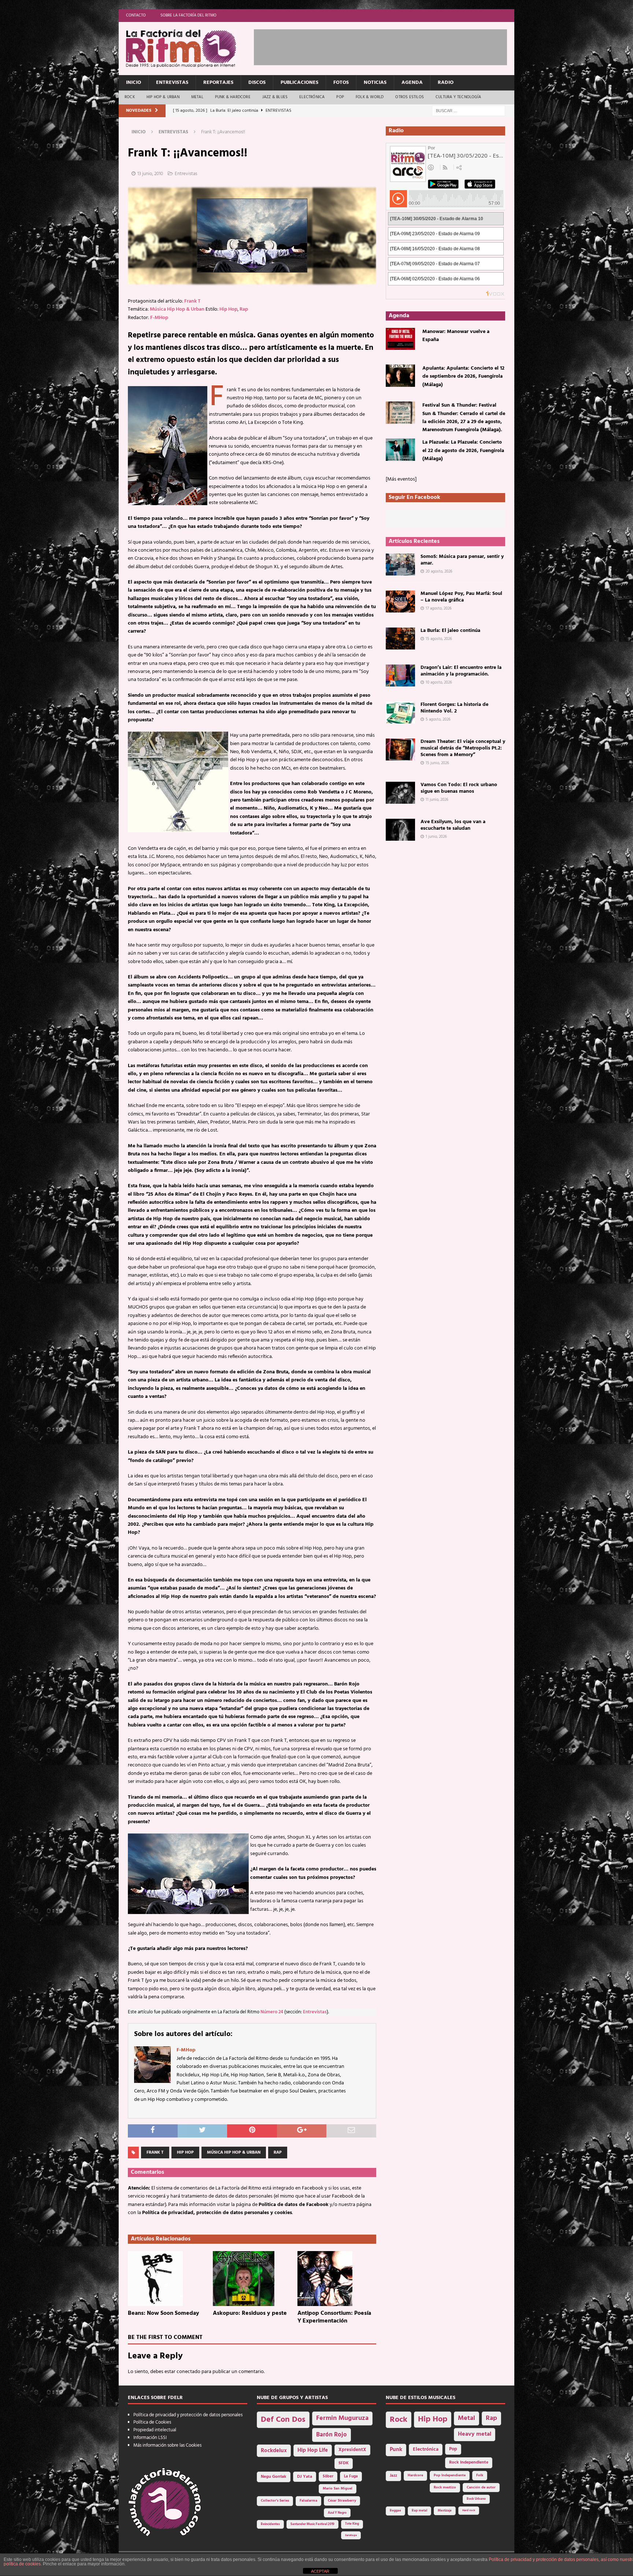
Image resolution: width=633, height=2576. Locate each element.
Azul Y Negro (337, 2513)
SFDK (344, 2463)
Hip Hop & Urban (163, 97)
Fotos (341, 83)
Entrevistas (172, 83)
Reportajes (218, 83)
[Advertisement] (387, 46)
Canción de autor (481, 2488)
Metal (197, 97)
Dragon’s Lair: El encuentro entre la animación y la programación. (461, 671)
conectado (188, 2372)
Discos (257, 83)
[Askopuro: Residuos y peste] (252, 2279)
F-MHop (159, 318)
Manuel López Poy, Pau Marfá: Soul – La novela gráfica (461, 597)
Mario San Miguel (338, 2489)
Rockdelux (274, 2451)
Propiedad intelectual (155, 2430)
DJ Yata (305, 2477)
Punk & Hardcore (233, 97)
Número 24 (272, 2012)
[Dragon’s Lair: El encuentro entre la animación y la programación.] (400, 676)
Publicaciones (299, 83)
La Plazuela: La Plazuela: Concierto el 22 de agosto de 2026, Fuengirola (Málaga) (463, 451)
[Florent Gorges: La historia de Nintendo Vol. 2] (400, 713)
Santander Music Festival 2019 (312, 2524)
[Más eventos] (401, 479)
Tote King (352, 2524)
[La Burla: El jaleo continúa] (400, 639)
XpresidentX (352, 2450)
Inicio (134, 83)
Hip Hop (228, 309)
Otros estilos (410, 97)
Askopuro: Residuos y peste (250, 2313)
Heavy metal (475, 2434)
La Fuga (351, 2477)
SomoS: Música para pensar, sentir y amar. (462, 560)
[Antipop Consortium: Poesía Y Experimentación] (337, 2279)
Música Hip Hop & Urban (177, 309)
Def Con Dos (283, 2420)
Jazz (393, 2476)
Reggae (395, 2511)
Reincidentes (270, 2524)
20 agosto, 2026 (439, 571)
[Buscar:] (469, 111)
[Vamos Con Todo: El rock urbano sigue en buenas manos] (400, 793)
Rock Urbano (476, 2499)
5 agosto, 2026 (438, 719)
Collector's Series (275, 2501)
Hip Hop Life (313, 2451)
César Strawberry (342, 2501)
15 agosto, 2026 (439, 639)
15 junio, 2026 (437, 763)
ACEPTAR (320, 2571)
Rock (130, 97)
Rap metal (419, 2511)
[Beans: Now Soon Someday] (167, 2279)
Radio (446, 83)
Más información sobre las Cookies (167, 2445)
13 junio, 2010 (150, 174)
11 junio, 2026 (437, 800)
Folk (480, 2475)
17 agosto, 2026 (439, 608)
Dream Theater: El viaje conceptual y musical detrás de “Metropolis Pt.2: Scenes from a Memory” (463, 748)
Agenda (412, 83)
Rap (244, 309)
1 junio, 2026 (436, 837)
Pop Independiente (450, 2475)
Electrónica (312, 97)
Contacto (136, 15)
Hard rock (469, 2510)
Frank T (192, 301)
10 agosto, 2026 (439, 682)
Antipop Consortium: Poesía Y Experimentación (334, 2317)
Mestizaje (445, 2511)
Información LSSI (150, 2438)
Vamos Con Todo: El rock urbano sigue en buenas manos (459, 788)
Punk (396, 2450)
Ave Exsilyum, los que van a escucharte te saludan (453, 825)
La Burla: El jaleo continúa (450, 631)
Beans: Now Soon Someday (164, 2313)
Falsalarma (308, 2501)
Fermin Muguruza (342, 2418)
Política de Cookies (152, 2422)
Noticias (375, 83)
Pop (340, 97)
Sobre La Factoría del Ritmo (188, 15)
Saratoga (351, 2535)
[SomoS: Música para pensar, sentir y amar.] (400, 565)
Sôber (328, 2477)
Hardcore (415, 2475)
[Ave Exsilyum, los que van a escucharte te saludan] (400, 830)
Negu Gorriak (274, 2477)
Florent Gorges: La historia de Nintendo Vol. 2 (454, 708)
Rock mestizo (445, 2488)
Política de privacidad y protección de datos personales (188, 2415)
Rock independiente (469, 2462)
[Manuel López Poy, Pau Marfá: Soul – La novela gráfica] (400, 602)
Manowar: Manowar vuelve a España (456, 336)
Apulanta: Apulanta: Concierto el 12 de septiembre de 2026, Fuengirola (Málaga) (463, 377)
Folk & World (370, 97)
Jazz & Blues (275, 97)
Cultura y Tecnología (458, 97)
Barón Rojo (332, 2435)
